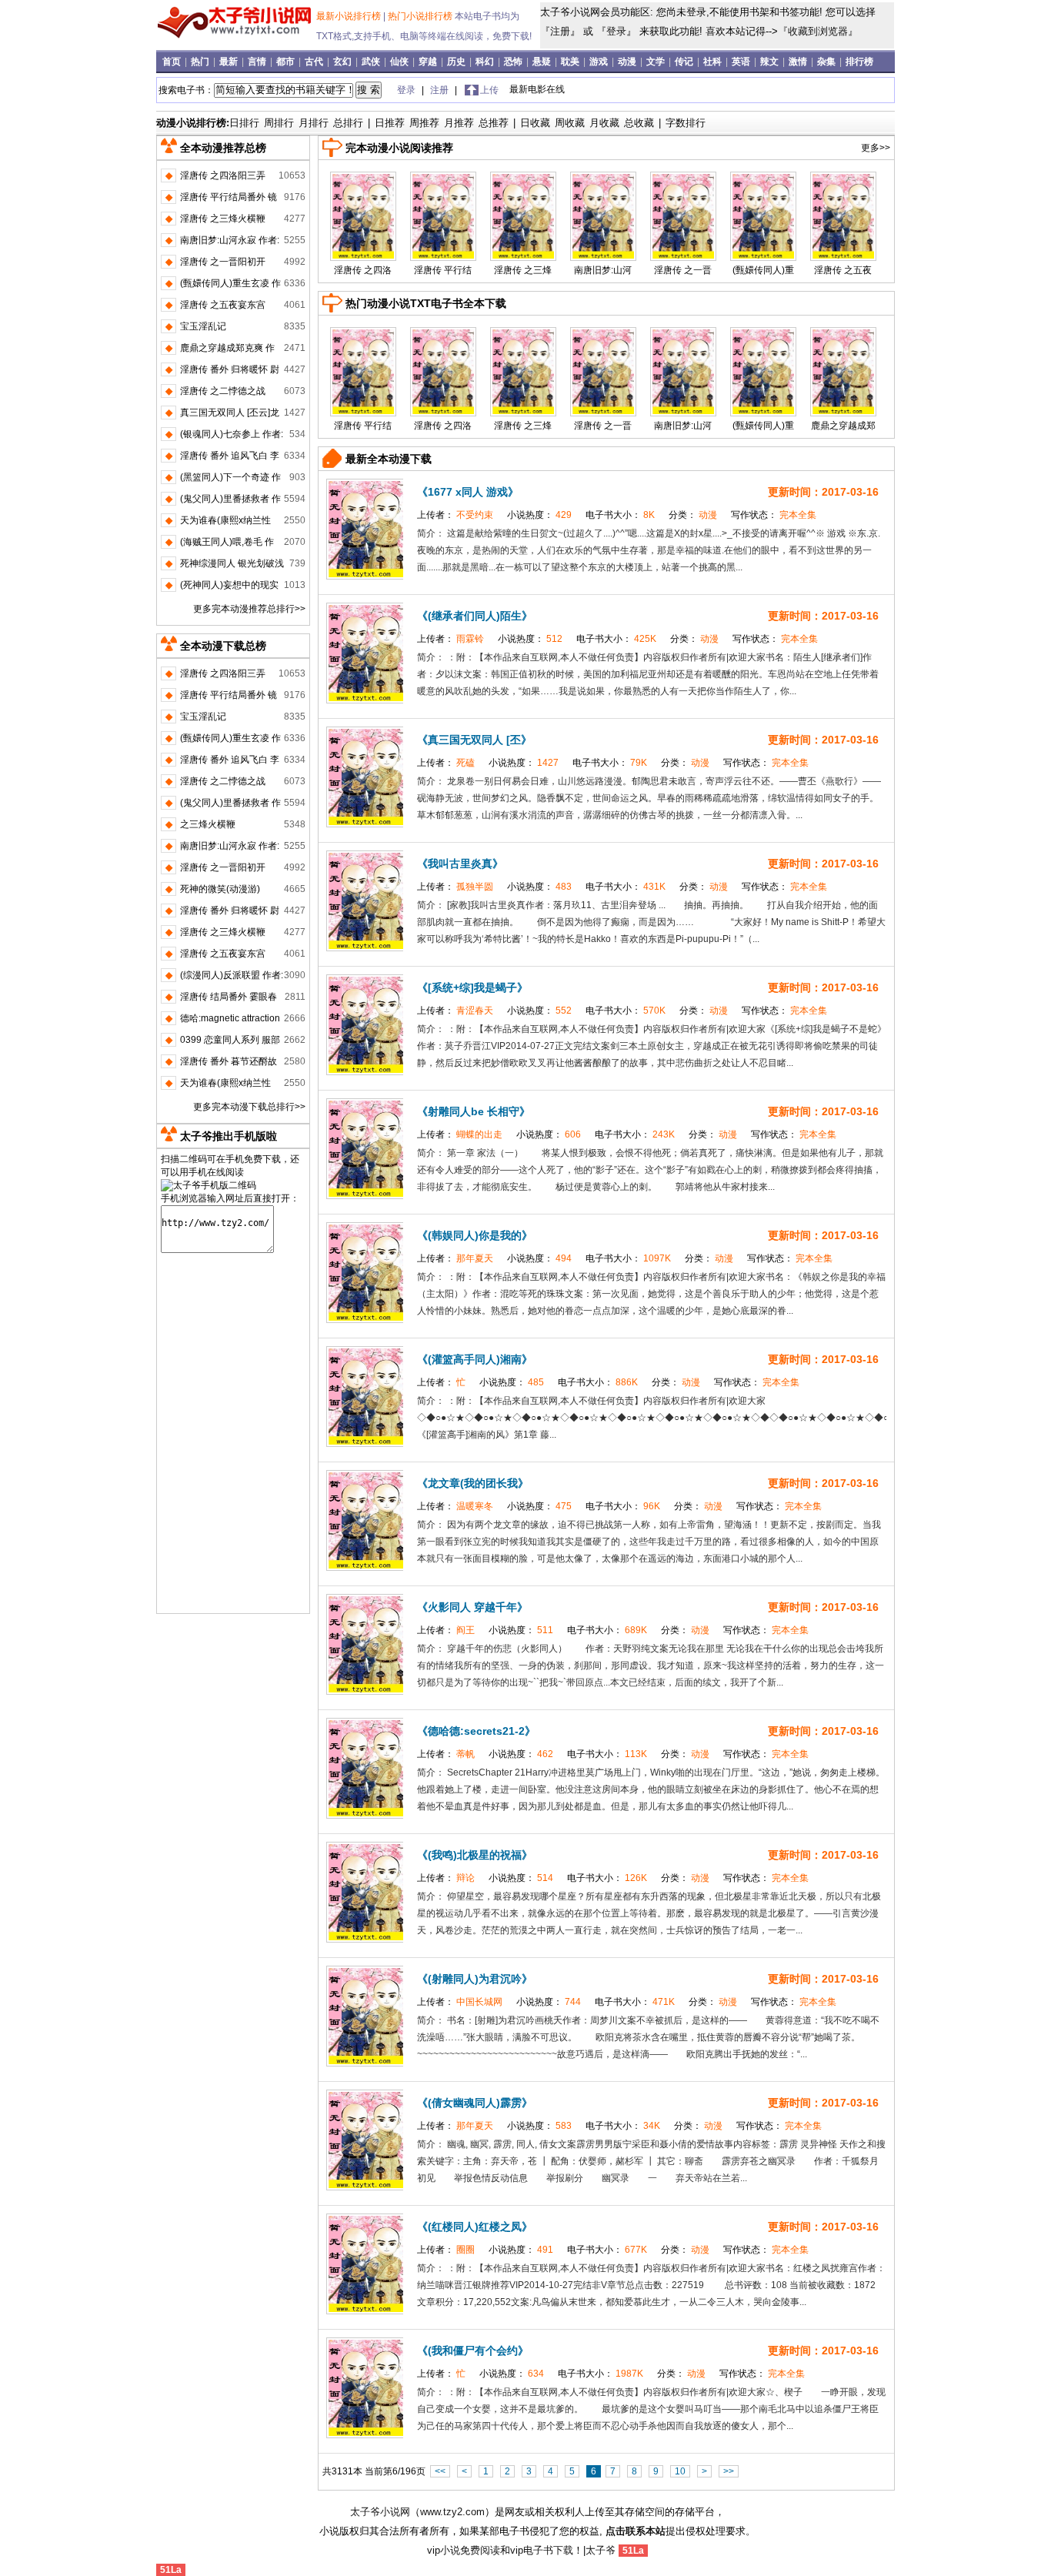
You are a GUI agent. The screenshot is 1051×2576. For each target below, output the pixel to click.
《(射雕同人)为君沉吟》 (475, 1979)
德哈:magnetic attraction (230, 1018)
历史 (457, 62)
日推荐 (390, 123)
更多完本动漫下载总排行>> (249, 1107)
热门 (201, 62)
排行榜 (859, 62)
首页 (173, 62)
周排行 (279, 123)
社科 (714, 62)
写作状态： (774, 515)
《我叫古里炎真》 (460, 864)
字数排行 (686, 123)
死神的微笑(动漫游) (220, 889)
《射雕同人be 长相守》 (474, 1111)
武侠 (372, 62)
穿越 (429, 62)
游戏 (600, 62)
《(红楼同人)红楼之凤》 (475, 2227)
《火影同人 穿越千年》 (472, 1607)
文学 (657, 62)
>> (729, 2471)
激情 (799, 62)
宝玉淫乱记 (203, 326)
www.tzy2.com (452, 2512)
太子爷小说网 (380, 2512)
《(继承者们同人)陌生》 (475, 616)
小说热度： (541, 515)
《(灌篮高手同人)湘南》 (475, 1359)
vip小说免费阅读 (464, 2550)
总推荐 (494, 123)
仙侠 (400, 62)
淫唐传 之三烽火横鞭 (223, 219)
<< (440, 2471)
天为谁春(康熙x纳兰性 (225, 520)
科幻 (486, 62)
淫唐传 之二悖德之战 (223, 391)
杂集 (827, 62)
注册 (560, 31)
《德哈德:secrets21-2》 (476, 1731)
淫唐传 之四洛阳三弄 (223, 175)
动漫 (628, 62)
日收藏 (535, 123)
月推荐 (459, 123)
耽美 (571, 62)
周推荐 (424, 123)
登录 (616, 31)
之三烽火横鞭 (208, 824)
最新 (230, 62)
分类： (694, 515)
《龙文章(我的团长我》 (473, 1483)
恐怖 (514, 62)
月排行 (314, 123)
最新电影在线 (537, 89)
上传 (489, 90)
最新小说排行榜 (350, 16)
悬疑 (543, 62)
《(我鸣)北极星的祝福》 (475, 1855)
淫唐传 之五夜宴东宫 (223, 305)
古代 (315, 62)
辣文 (771, 62)
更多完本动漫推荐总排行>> (249, 609)
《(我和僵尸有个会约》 (473, 2350)
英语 (742, 62)
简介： (432, 533)
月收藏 (604, 123)
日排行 (244, 123)
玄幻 (344, 62)
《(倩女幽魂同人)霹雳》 (475, 2103)
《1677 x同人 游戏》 (468, 492)
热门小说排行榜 (421, 16)
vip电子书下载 (542, 2550)
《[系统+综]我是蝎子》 (472, 987)
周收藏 (570, 123)
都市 (287, 62)
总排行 (348, 123)
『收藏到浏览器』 (818, 31)
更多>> (876, 148)
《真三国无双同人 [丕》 (474, 740)
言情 (258, 62)
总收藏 (639, 123)
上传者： (456, 515)
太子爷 (601, 2550)
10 (680, 2471)
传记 (685, 62)
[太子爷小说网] (234, 38)
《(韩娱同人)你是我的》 (475, 1235)
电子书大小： (621, 515)
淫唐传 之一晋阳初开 (223, 262)
